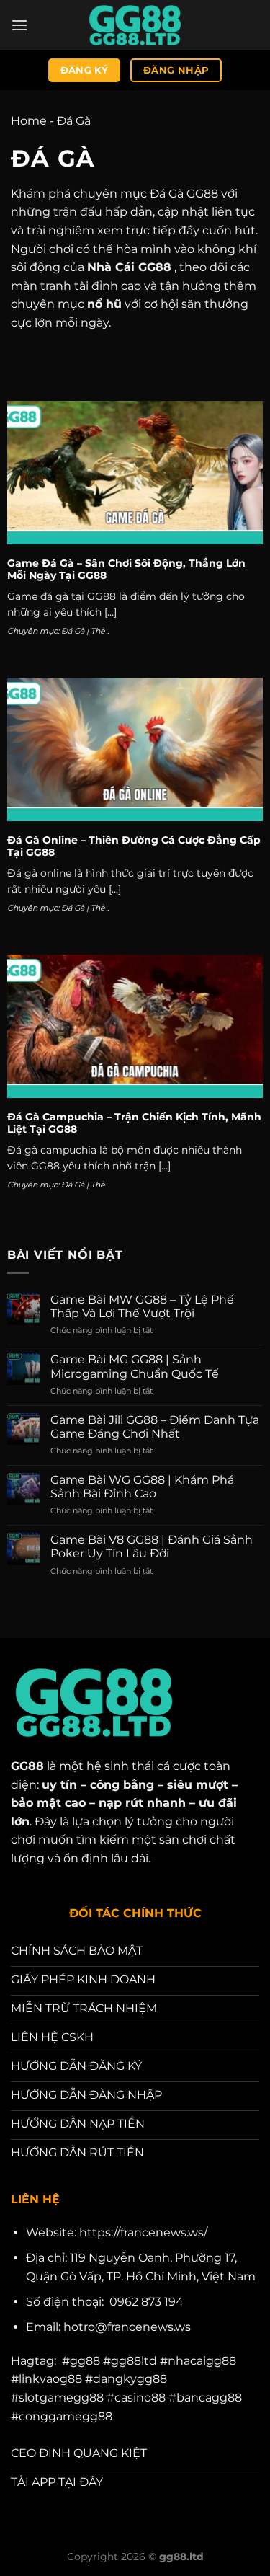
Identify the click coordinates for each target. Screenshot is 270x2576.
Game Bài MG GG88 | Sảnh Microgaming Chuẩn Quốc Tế (135, 1366)
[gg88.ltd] (135, 25)
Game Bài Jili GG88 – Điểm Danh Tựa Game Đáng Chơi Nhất (155, 1427)
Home (29, 121)
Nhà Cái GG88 (129, 267)
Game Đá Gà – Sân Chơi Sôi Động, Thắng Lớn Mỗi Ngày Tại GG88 (126, 570)
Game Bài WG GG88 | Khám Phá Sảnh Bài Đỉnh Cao (142, 1487)
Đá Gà (73, 631)
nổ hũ (104, 304)
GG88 (27, 1766)
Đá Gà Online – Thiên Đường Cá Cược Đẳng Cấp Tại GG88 (134, 846)
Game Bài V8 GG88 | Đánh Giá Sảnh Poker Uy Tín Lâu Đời (152, 1546)
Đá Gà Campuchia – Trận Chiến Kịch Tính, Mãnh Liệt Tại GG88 (134, 1123)
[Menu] (19, 25)
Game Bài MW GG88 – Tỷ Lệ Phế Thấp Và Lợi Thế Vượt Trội (142, 1306)
